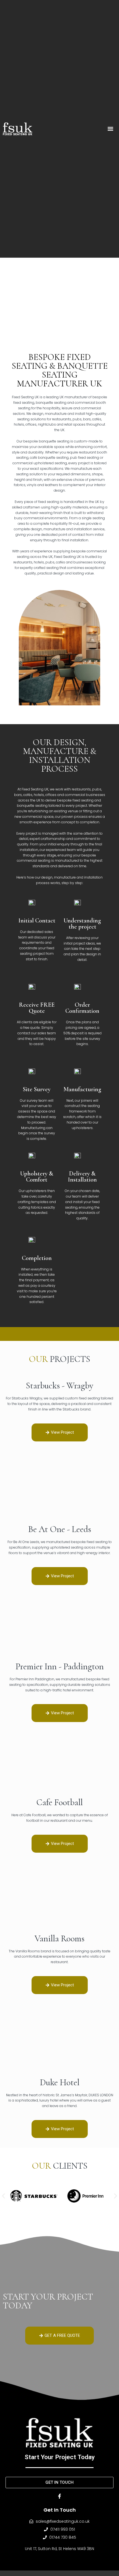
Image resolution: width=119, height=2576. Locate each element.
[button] (111, 129)
